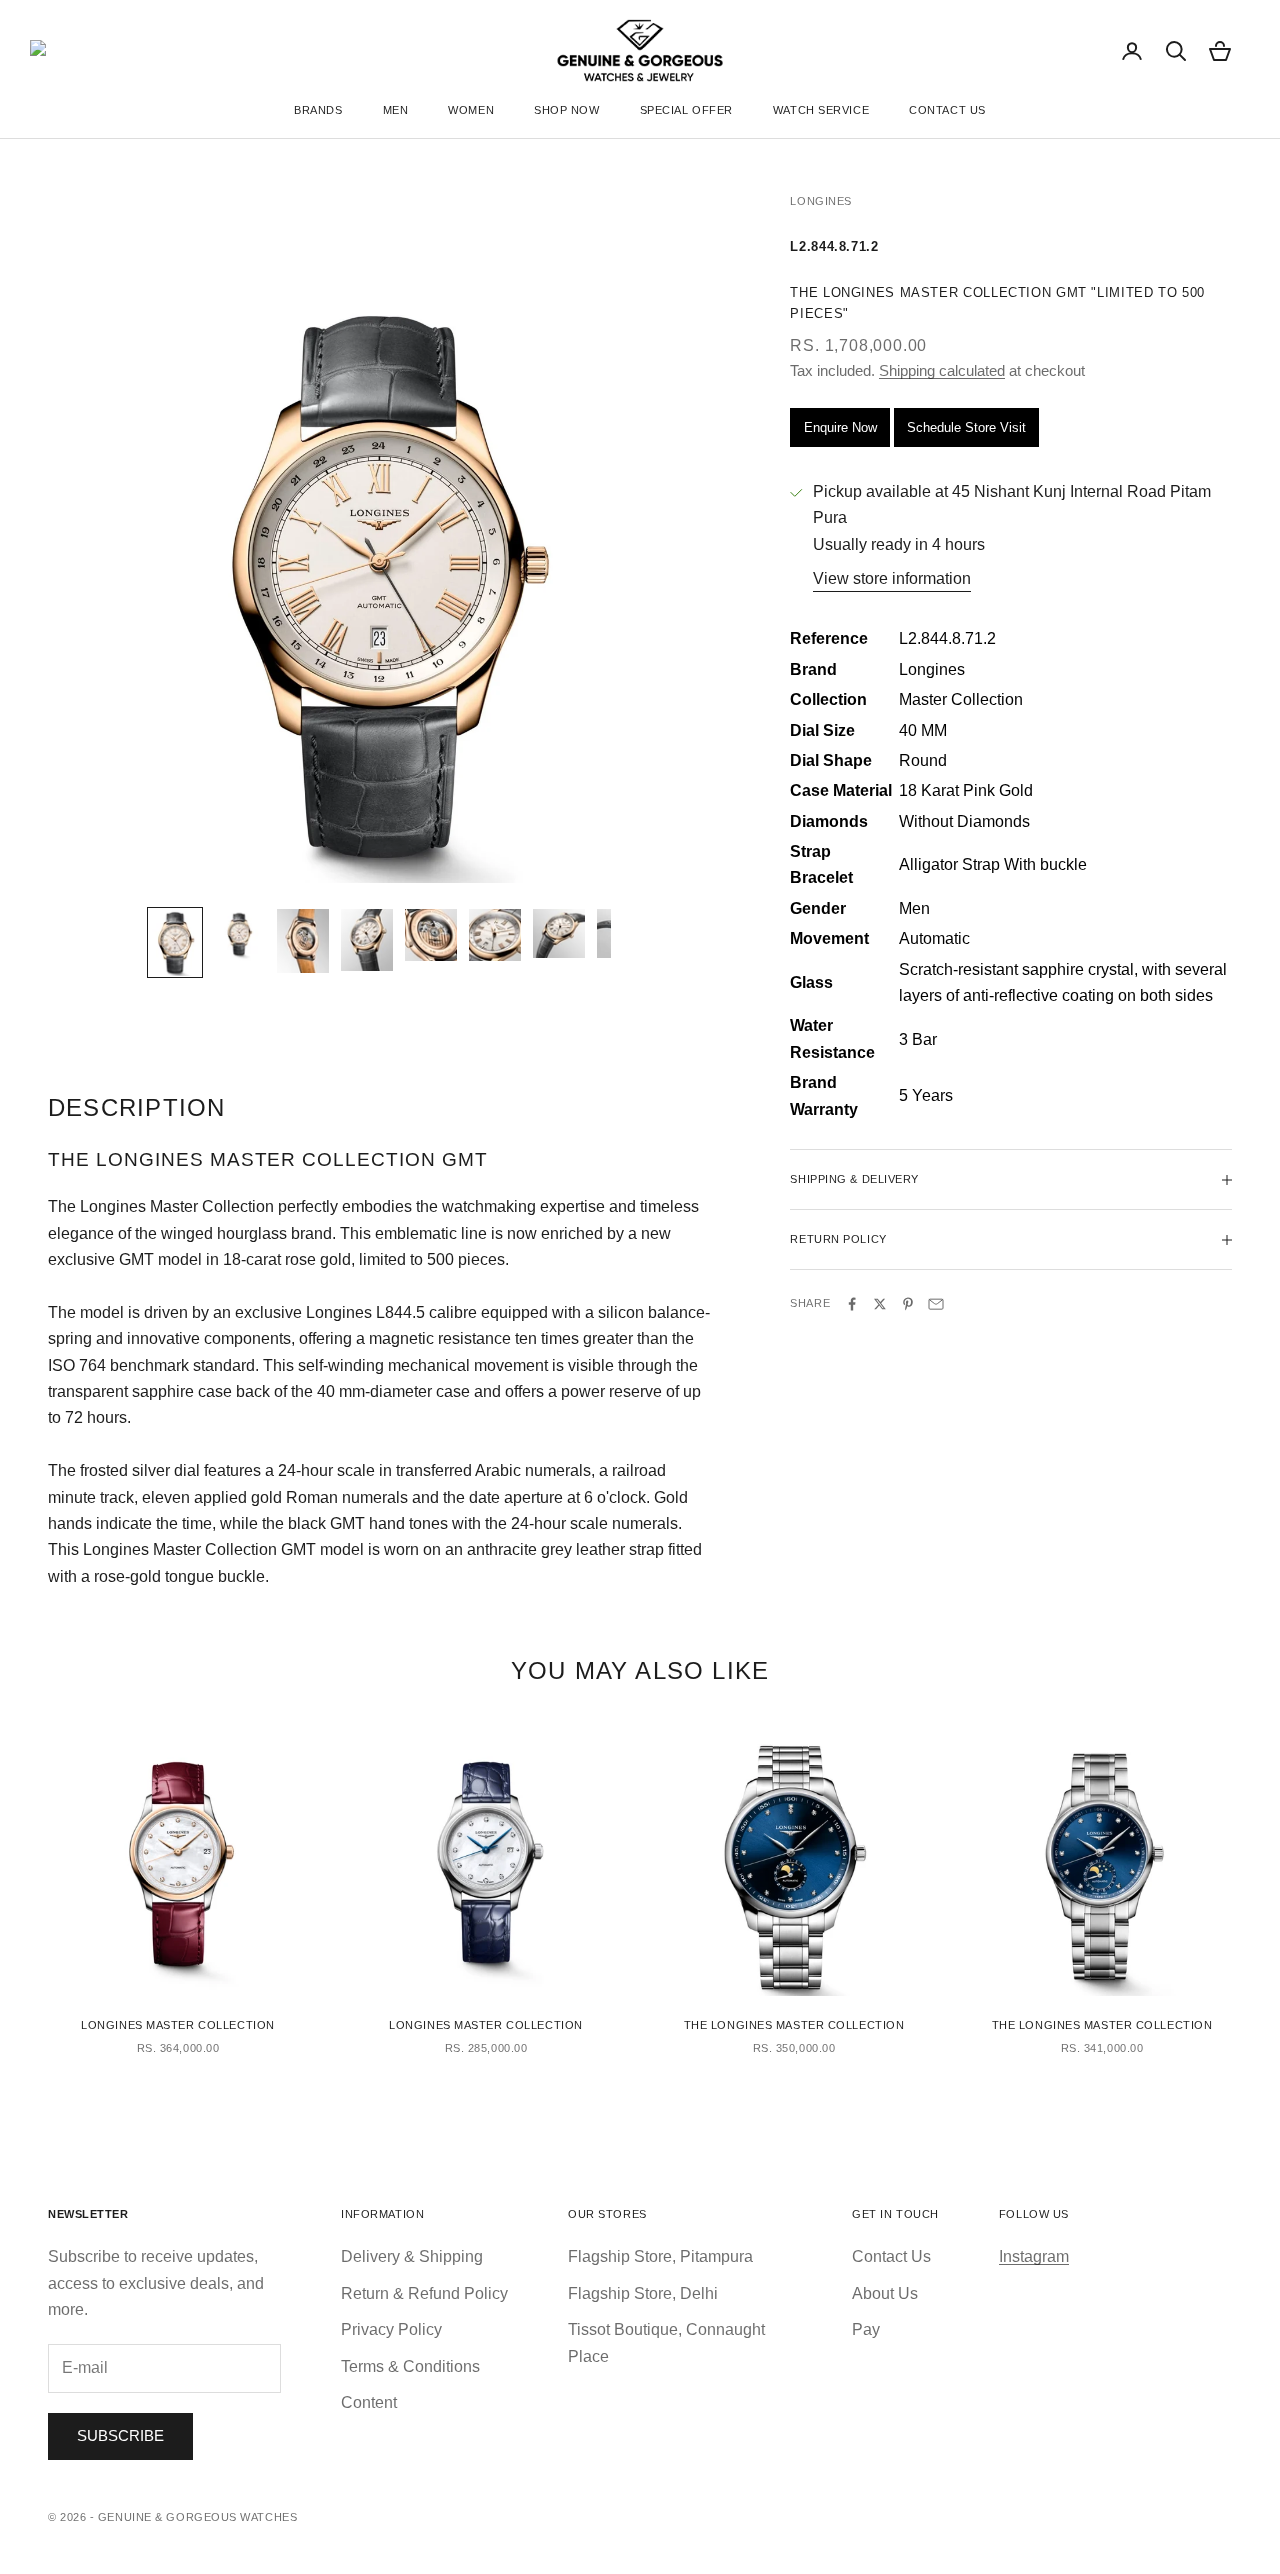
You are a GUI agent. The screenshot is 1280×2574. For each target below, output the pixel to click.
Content (369, 2402)
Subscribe (120, 2435)
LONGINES (820, 201)
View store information (892, 579)
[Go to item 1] (175, 942)
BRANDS (318, 110)
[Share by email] (936, 1304)
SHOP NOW (566, 110)
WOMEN (471, 110)
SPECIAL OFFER (686, 110)
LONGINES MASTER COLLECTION (178, 2025)
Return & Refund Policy (424, 2293)
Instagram (1034, 2256)
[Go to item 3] (303, 941)
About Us (885, 2293)
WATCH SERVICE (821, 110)
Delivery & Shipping (412, 2256)
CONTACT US (947, 110)
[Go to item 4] (367, 940)
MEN (396, 110)
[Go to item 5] (431, 935)
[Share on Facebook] (852, 1304)
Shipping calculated (942, 371)
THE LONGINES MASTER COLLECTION (794, 2025)
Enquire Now (840, 427)
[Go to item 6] (495, 935)
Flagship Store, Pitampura (660, 2256)
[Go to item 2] (239, 935)
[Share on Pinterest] (908, 1304)
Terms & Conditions (410, 2366)
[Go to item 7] (559, 933)
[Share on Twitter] (880, 1304)
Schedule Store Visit (966, 427)
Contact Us (891, 2256)
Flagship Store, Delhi (643, 2293)
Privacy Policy (391, 2329)
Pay (866, 2329)
